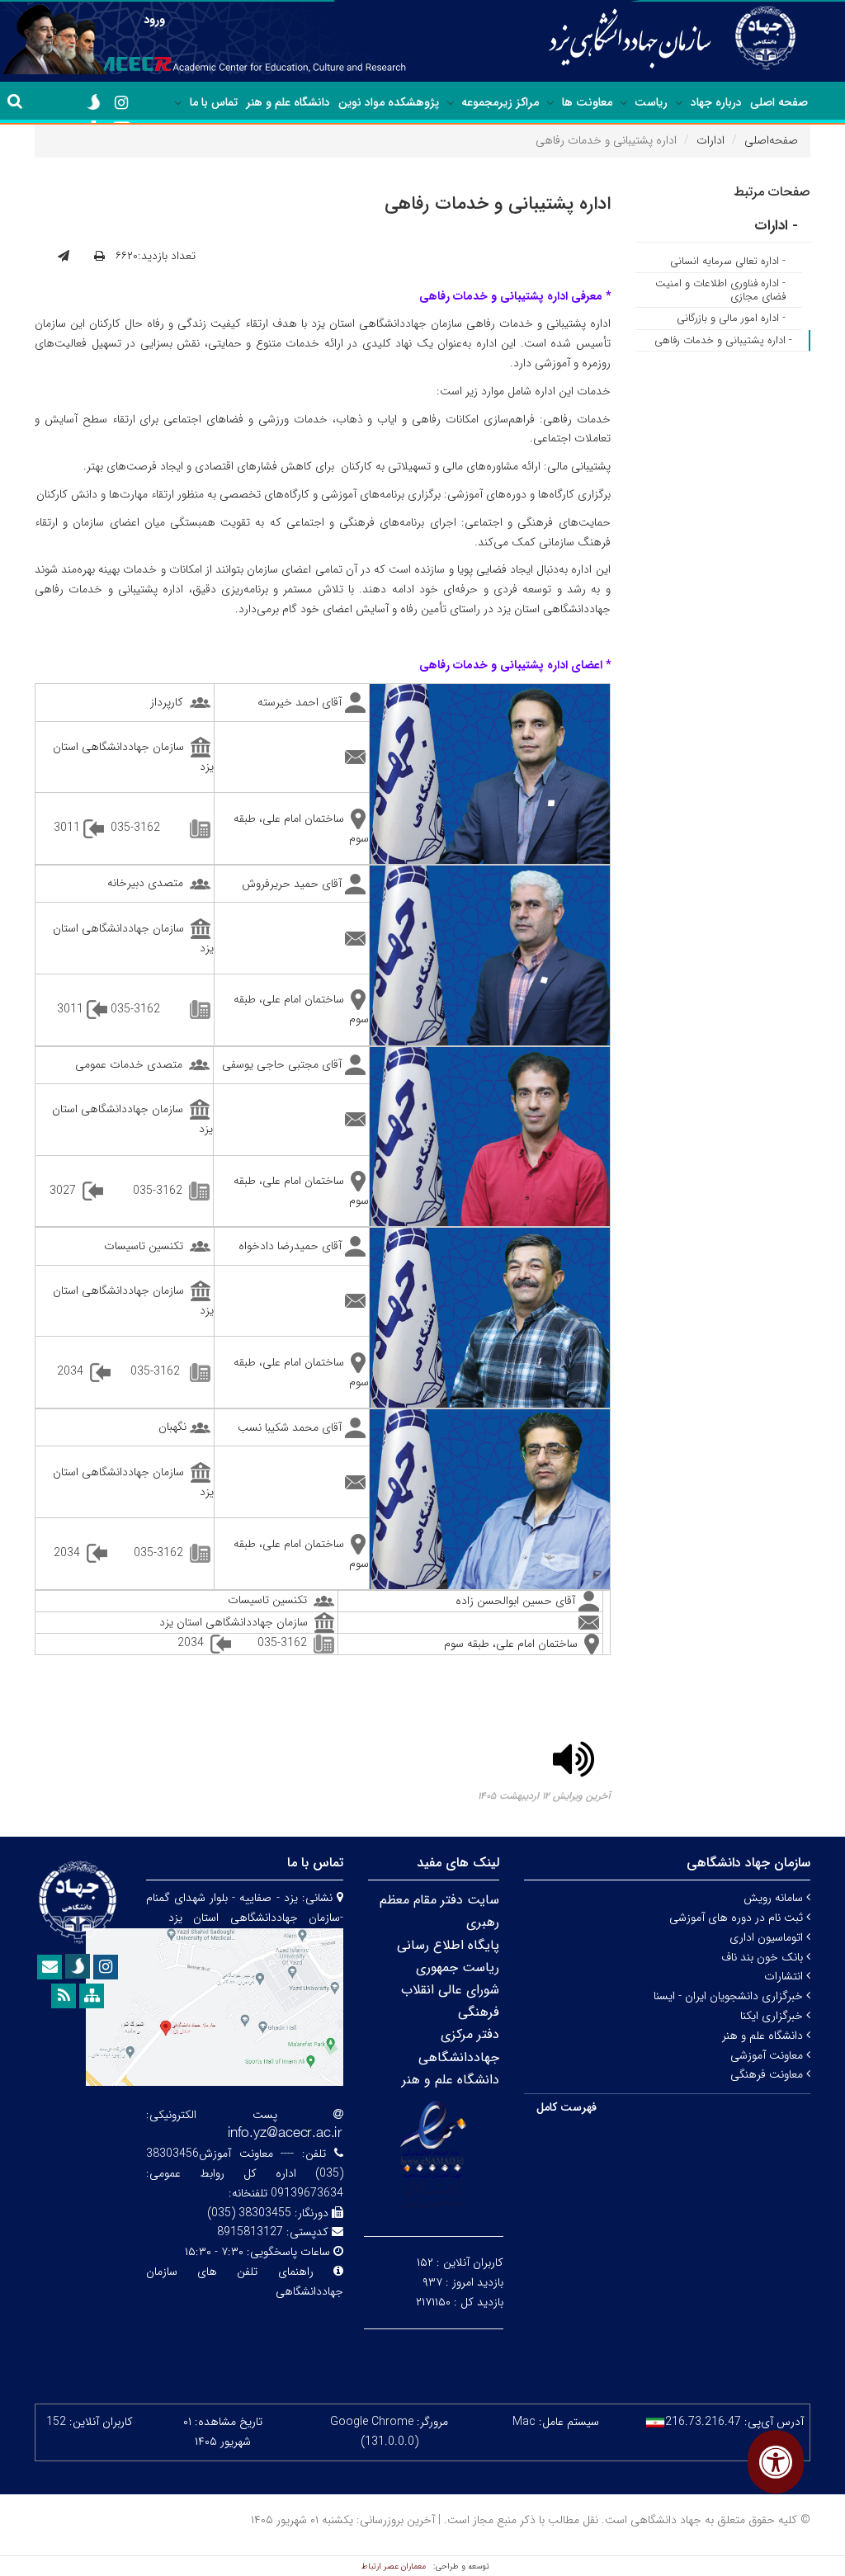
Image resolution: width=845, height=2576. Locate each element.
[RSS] (64, 1996)
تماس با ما (214, 102)
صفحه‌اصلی (771, 140)
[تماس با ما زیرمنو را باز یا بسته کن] (178, 103)
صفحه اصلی (779, 102)
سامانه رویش (775, 1898)
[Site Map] (92, 1996)
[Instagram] (121, 103)
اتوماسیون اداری (768, 1937)
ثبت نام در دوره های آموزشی (738, 1918)
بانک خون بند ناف (764, 1957)
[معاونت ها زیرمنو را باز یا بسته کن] (550, 103)
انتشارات (785, 1976)
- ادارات (776, 226)
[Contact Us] (50, 1967)
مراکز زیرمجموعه (500, 102)
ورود (154, 20)
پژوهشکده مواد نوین (389, 102)
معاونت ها (587, 102)
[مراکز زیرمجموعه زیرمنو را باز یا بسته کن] (451, 103)
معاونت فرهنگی (768, 2074)
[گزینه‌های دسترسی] (776, 2462)
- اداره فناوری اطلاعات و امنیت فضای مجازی (720, 290)
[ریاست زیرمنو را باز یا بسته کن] (624, 103)
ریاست (651, 102)
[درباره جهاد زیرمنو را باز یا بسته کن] (679, 103)
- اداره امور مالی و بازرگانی (731, 318)
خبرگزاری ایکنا (773, 2016)
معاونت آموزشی (768, 2055)
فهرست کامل (566, 2107)
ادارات (710, 140)
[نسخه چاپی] (99, 257)
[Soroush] (93, 102)
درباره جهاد (716, 102)
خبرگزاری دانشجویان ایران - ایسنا (730, 1996)
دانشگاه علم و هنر (288, 102)
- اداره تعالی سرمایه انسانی (728, 261)
